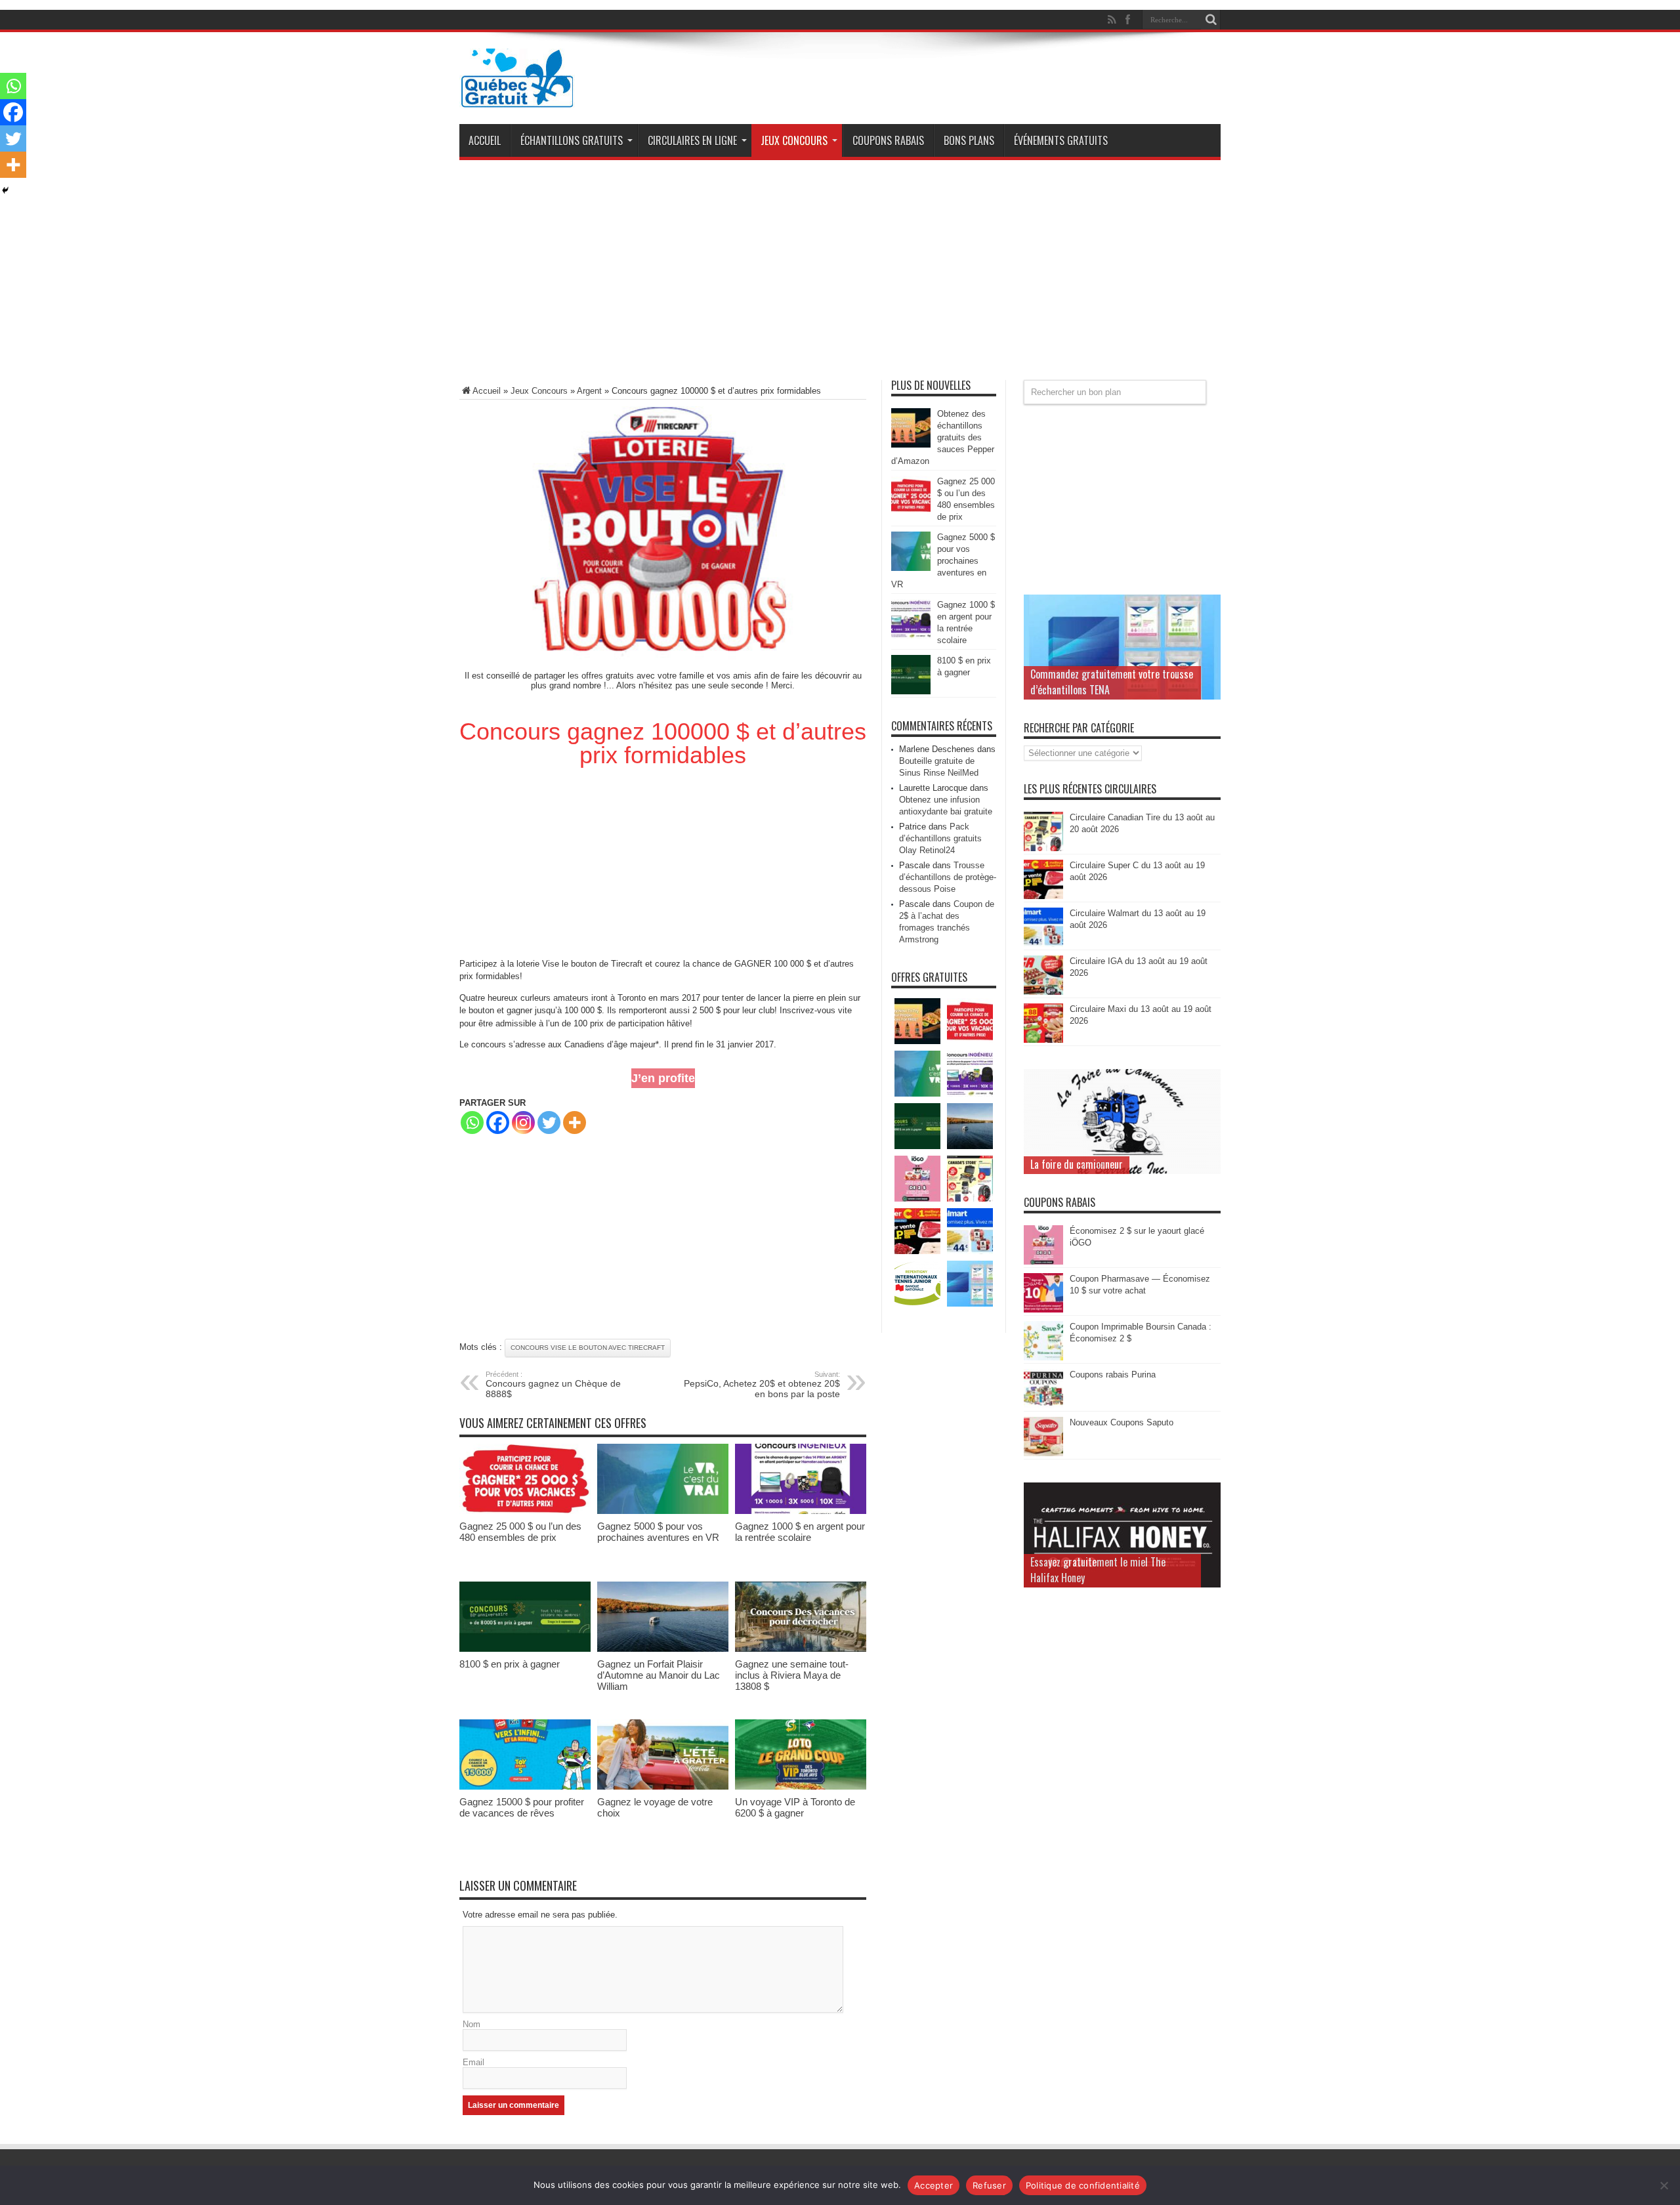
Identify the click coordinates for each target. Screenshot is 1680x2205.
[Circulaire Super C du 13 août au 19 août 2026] (1043, 896)
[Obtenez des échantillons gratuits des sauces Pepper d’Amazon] (911, 445)
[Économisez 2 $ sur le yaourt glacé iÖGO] (1043, 1262)
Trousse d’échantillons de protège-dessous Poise (948, 877)
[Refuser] (1664, 2185)
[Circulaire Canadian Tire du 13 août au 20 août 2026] (1043, 848)
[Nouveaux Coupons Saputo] (1043, 1453)
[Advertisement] (840, 275)
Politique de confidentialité (1083, 2185)
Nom (472, 2024)
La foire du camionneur (1077, 1164)
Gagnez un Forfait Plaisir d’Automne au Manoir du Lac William (659, 1675)
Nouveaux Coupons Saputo (1122, 1422)
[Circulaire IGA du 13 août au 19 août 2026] (1043, 992)
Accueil (485, 140)
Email (473, 2062)
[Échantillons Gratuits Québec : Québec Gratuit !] (517, 98)
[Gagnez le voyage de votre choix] (663, 1787)
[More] (575, 1123)
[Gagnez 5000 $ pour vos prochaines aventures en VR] (663, 1511)
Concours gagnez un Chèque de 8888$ (553, 1385)
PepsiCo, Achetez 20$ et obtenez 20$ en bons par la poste (762, 1385)
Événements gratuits (1061, 140)
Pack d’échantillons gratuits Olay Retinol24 (940, 838)
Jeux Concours (794, 140)
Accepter (934, 2185)
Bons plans (969, 140)
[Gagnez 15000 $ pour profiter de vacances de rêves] (525, 1787)
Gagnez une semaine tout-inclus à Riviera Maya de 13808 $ (792, 1675)
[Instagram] (523, 1123)
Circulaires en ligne (692, 140)
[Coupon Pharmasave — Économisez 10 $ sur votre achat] (1043, 1310)
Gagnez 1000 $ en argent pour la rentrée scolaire (800, 1532)
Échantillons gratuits (572, 140)
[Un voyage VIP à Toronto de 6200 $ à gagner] (801, 1787)
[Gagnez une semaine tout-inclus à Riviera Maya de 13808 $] (801, 1649)
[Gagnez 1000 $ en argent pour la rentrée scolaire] (801, 1511)
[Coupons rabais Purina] (1043, 1405)
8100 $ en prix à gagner (510, 1664)
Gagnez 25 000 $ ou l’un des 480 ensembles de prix (520, 1532)
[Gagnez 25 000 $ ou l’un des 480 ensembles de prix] (525, 1511)
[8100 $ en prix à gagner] (525, 1649)
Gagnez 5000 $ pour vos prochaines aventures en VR (658, 1532)
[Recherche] (1211, 20)
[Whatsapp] (472, 1123)
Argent (589, 391)
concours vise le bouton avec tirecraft (588, 1348)
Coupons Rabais (888, 140)
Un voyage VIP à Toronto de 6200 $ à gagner (795, 1807)
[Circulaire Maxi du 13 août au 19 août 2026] (1043, 1040)
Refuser (989, 2185)
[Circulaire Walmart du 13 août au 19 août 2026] (1043, 944)
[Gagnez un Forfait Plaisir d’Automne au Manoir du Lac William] (663, 1649)
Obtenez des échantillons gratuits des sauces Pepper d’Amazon (943, 437)
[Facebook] (498, 1123)
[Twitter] (549, 1123)
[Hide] (5, 190)
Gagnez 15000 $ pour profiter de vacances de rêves (522, 1807)
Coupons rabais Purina (1113, 1375)
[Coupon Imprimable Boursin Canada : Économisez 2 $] (1043, 1357)
